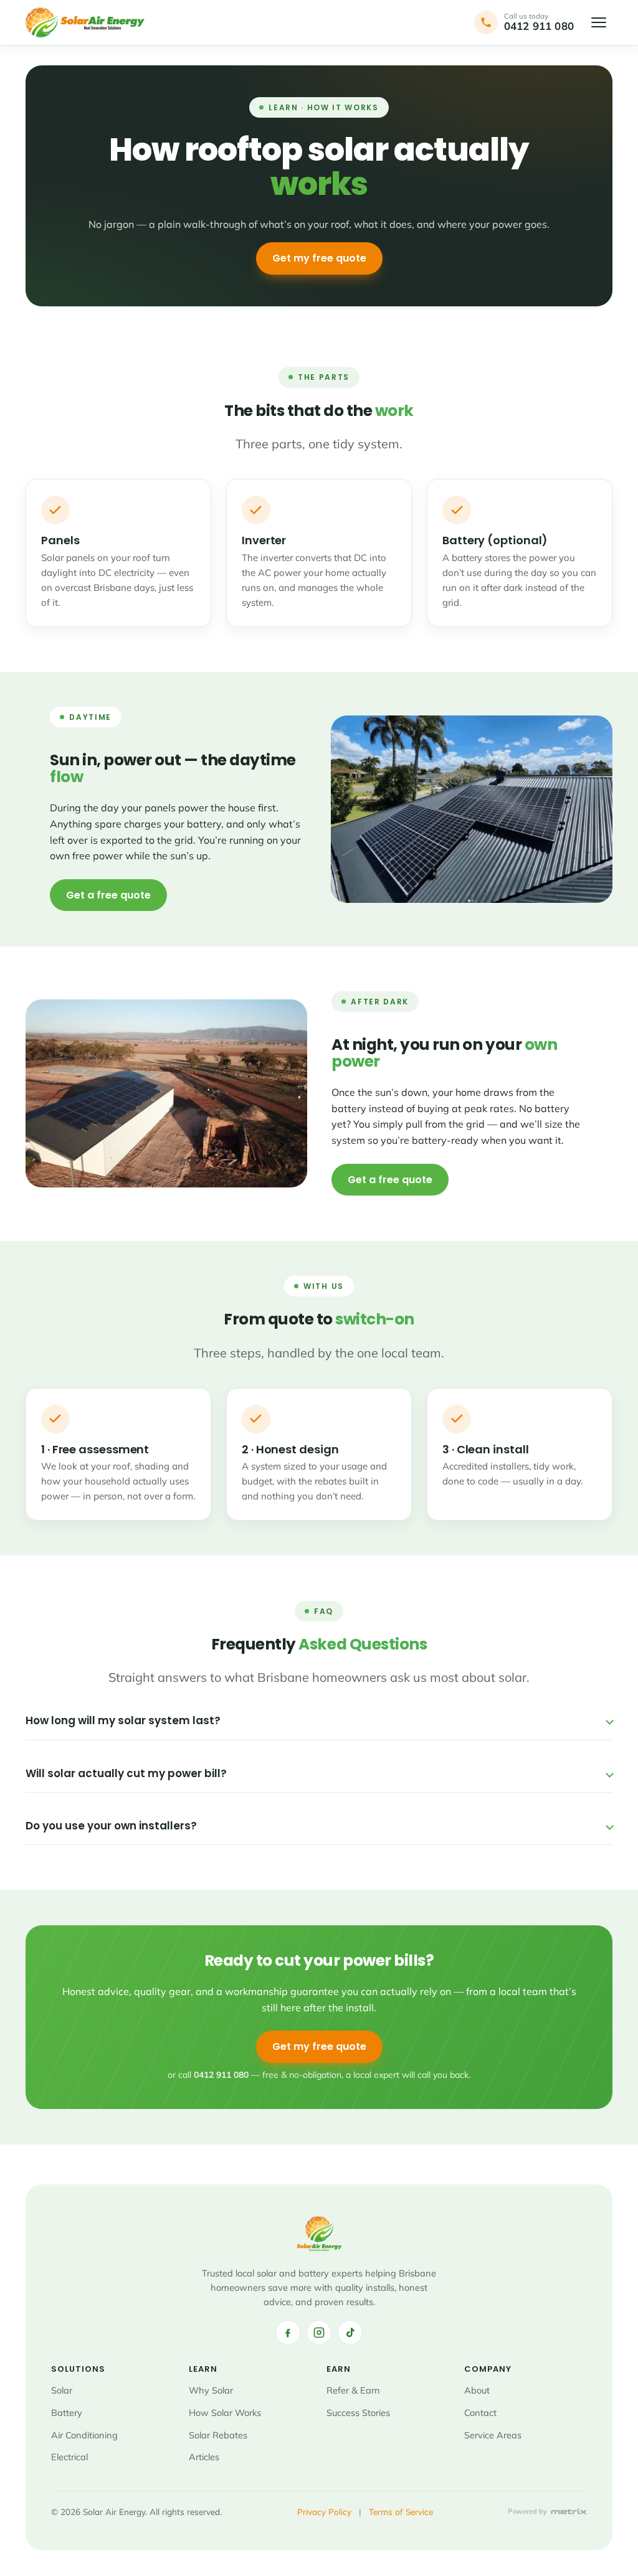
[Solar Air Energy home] (85, 22)
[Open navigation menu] (599, 22)
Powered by (527, 2512)
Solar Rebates (218, 2434)
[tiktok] (350, 2333)
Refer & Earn (353, 2390)
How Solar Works (225, 2413)
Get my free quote (319, 258)
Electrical (69, 2457)
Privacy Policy (324, 2511)
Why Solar (211, 2390)
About (477, 2390)
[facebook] (288, 2333)
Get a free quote (108, 895)
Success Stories (358, 2413)
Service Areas (493, 2434)
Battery (67, 2413)
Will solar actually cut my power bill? (126, 1773)
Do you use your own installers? (111, 1826)
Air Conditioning (84, 2434)
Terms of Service (401, 2511)
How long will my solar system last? (123, 1720)
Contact (480, 2413)
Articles (204, 2457)
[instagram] (319, 2333)
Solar (62, 2390)
